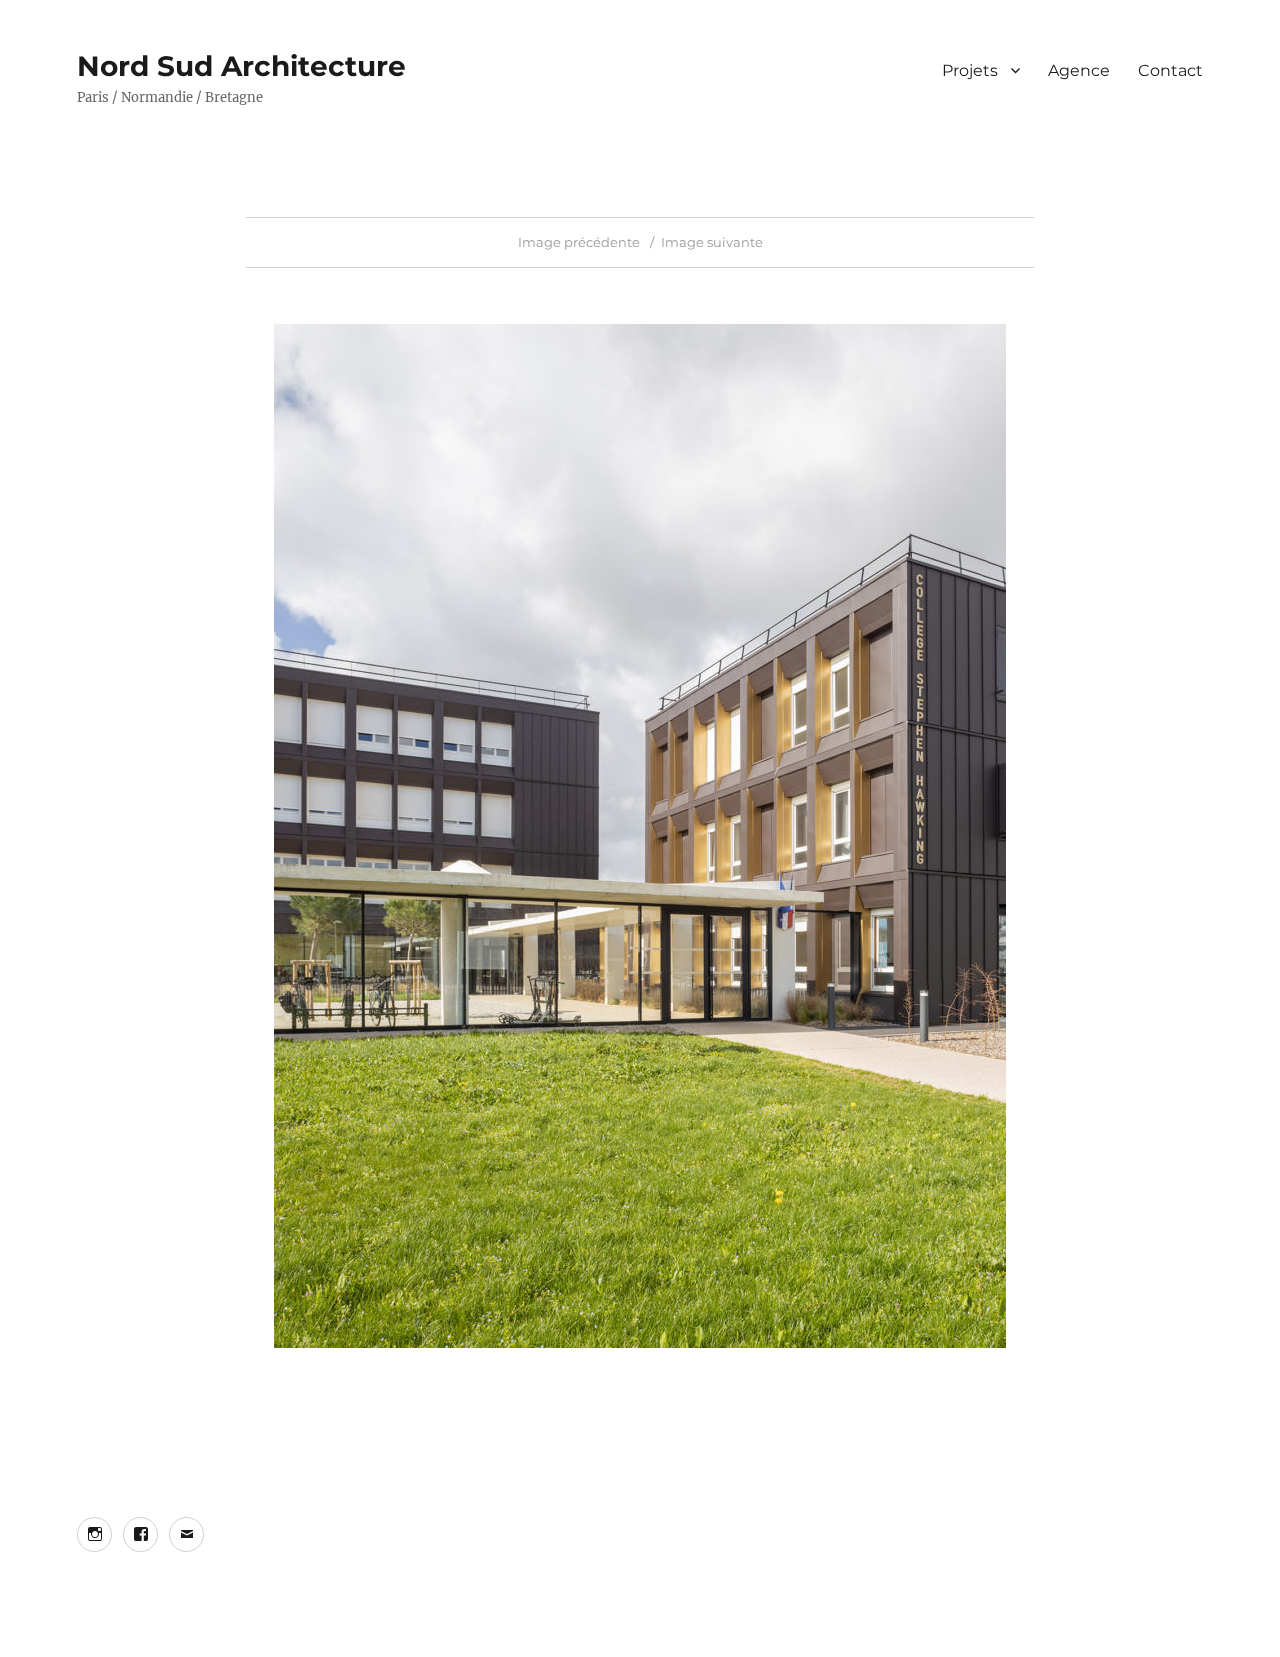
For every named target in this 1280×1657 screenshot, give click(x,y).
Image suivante (712, 242)
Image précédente (579, 242)
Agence (1079, 70)
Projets (970, 70)
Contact (1170, 70)
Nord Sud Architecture (241, 66)
